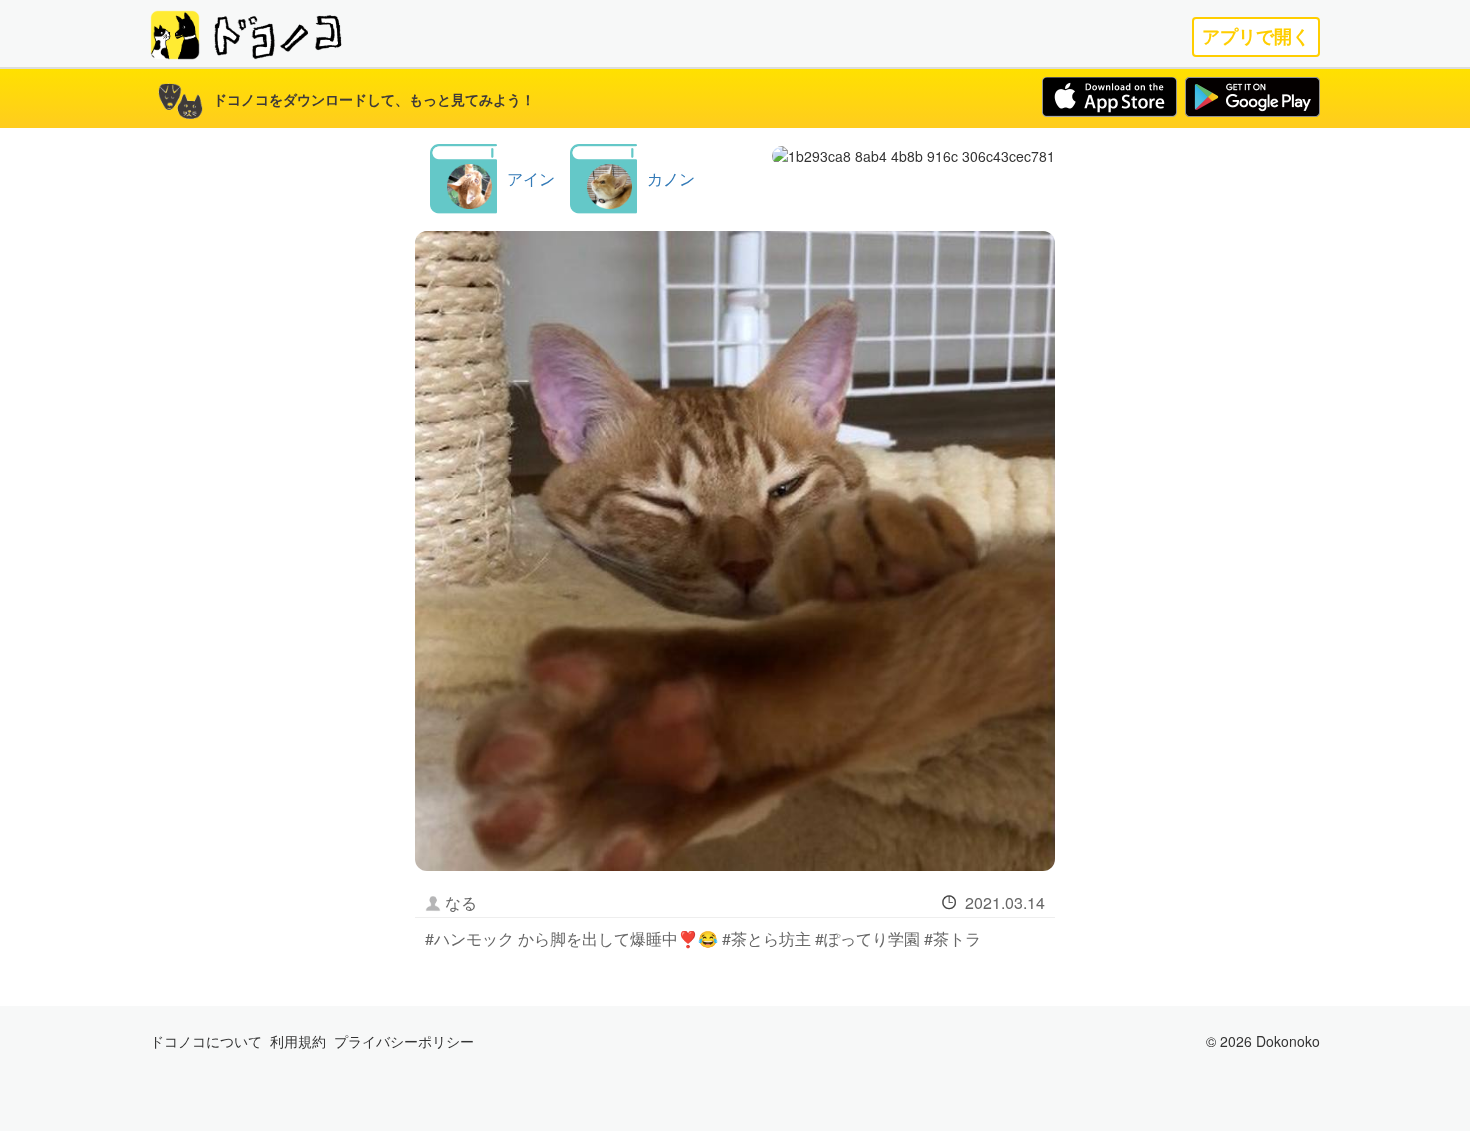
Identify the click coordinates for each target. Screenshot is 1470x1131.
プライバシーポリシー (404, 1041)
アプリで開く (1256, 36)
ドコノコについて (206, 1041)
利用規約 (298, 1041)
